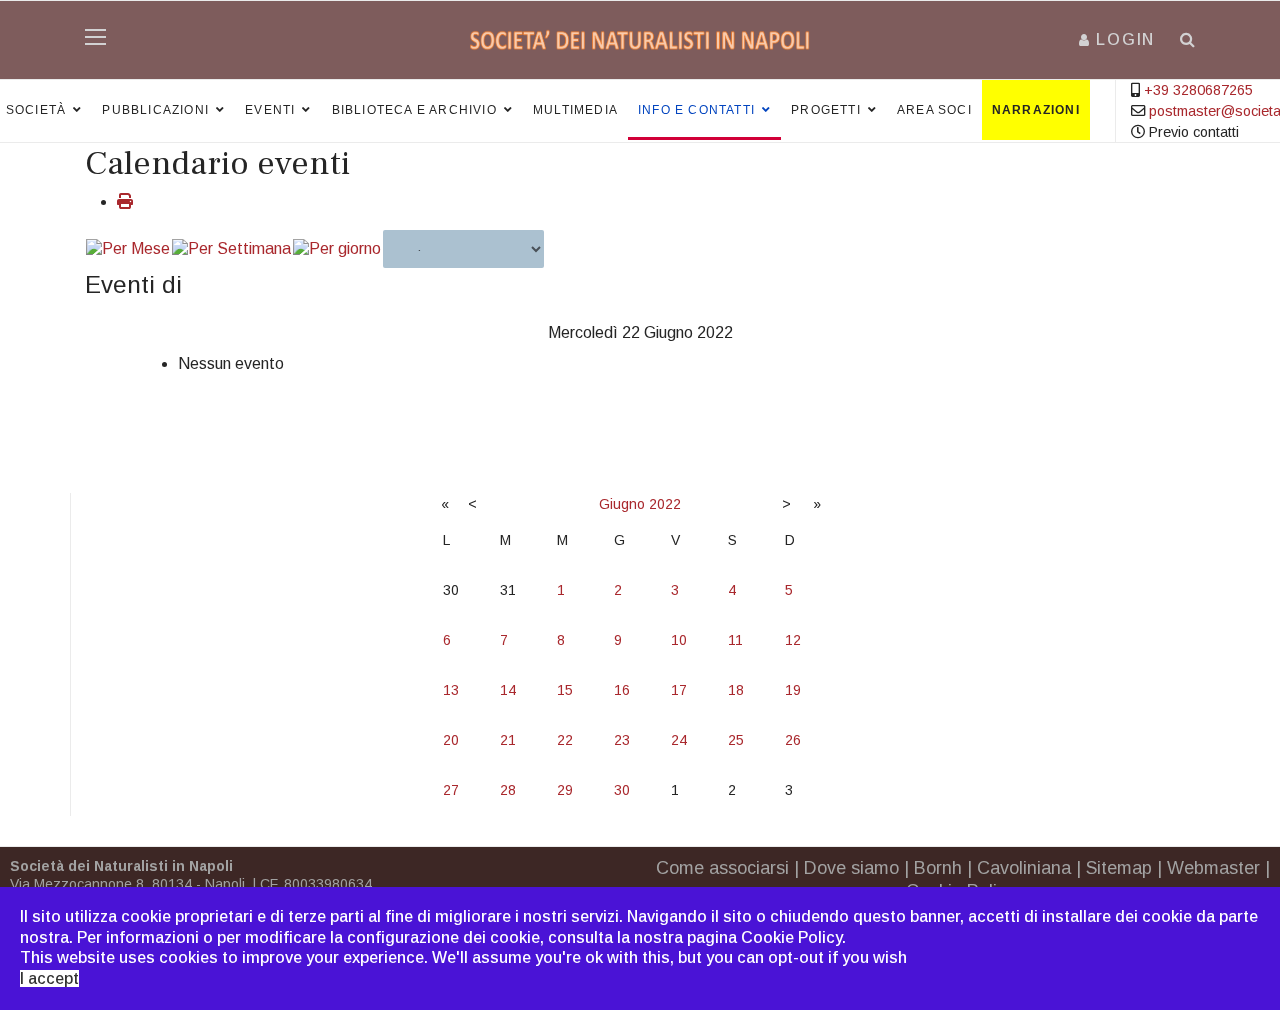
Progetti (826, 110)
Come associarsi (722, 868)
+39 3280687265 (1198, 90)
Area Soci (934, 110)
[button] (1117, 39)
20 (451, 740)
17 (679, 690)
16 (622, 690)
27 (451, 790)
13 (451, 690)
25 (736, 740)
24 (679, 740)
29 (565, 790)
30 (622, 790)
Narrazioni (1036, 110)
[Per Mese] (128, 249)
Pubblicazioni (155, 110)
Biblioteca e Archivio (414, 110)
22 (565, 740)
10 (679, 640)
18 (736, 690)
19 (793, 690)
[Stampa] (125, 201)
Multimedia (575, 110)
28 (508, 790)
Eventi (270, 110)
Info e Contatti (696, 110)
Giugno (622, 504)
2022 (665, 504)
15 (565, 690)
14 (508, 690)
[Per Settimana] (231, 249)
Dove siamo (851, 868)
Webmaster (1213, 868)
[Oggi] (337, 249)
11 (735, 640)
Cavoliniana (1024, 868)
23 (622, 740)
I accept (49, 978)
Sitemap (1119, 868)
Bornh (938, 868)
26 (793, 740)
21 (508, 740)
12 (793, 640)
